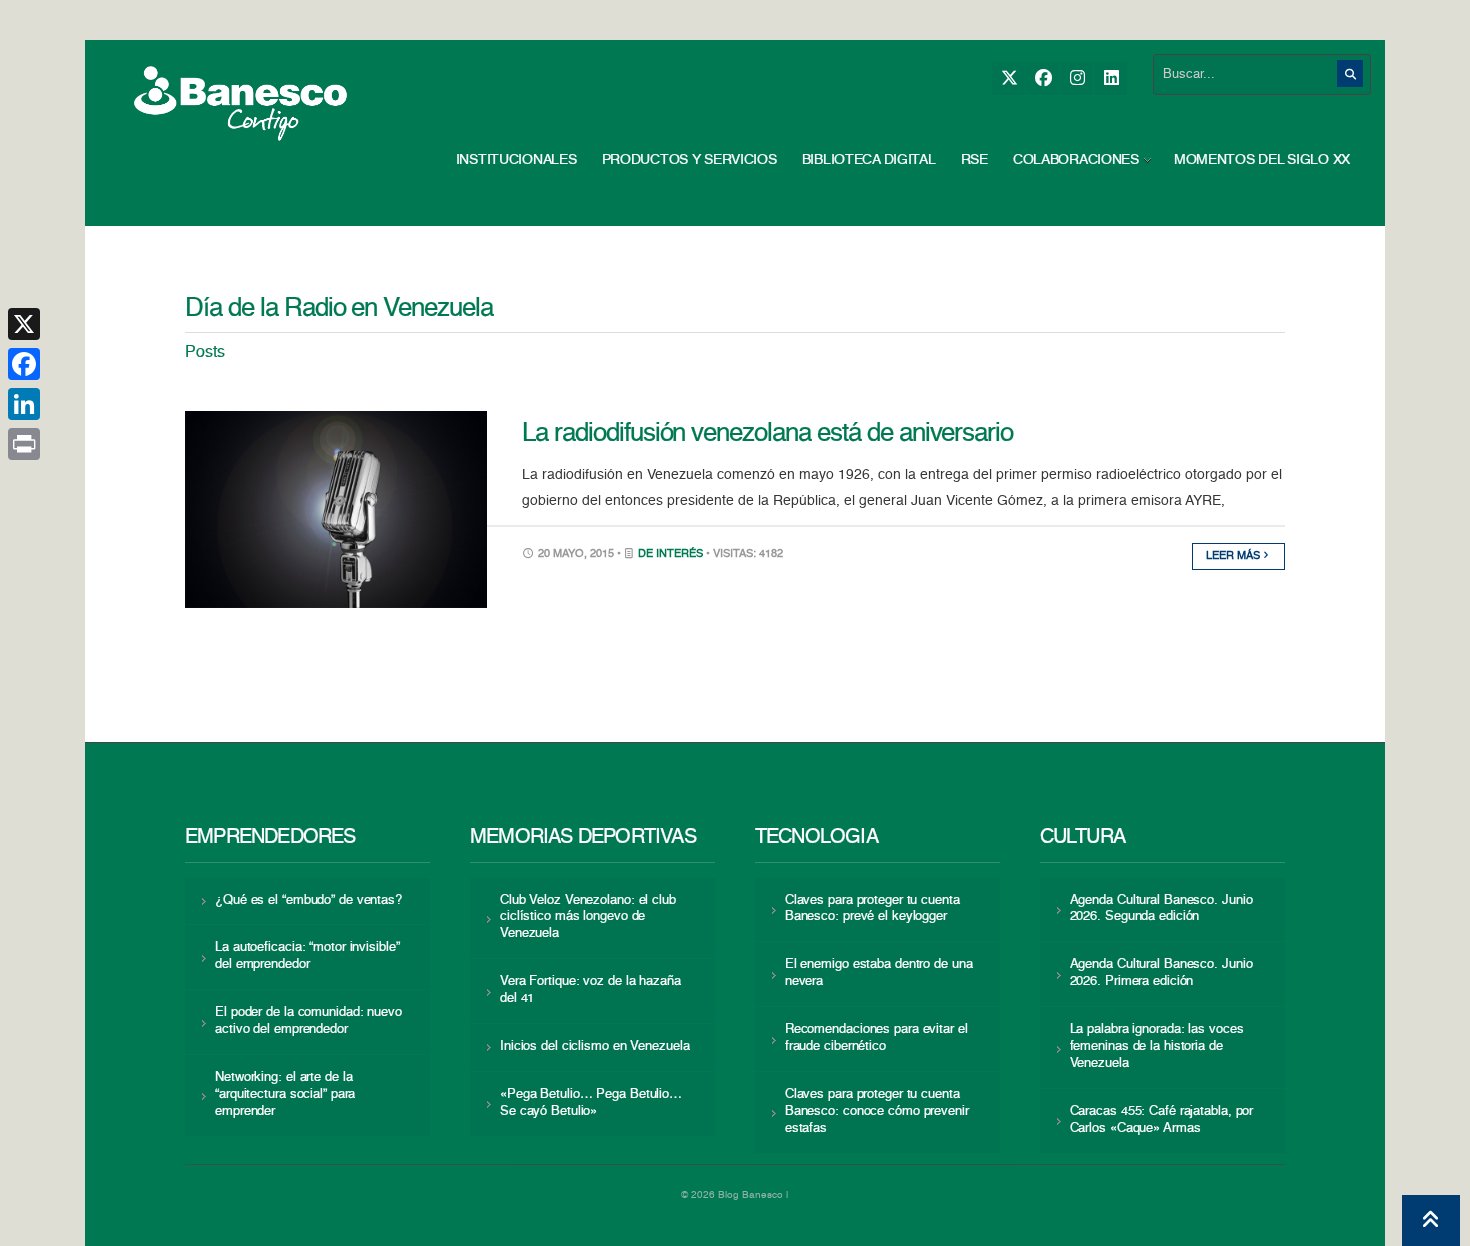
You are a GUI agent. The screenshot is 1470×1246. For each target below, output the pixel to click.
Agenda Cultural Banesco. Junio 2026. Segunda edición (1161, 909)
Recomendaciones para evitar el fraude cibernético (876, 1038)
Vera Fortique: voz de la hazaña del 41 (590, 990)
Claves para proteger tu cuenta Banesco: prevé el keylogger (872, 909)
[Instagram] (1076, 78)
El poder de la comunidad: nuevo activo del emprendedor (308, 1021)
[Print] (24, 444)
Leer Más (1234, 556)
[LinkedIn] (1110, 78)
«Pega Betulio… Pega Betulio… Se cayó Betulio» (591, 1103)
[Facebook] (1042, 78)
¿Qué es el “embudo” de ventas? (308, 900)
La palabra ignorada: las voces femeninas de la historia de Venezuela (1157, 1046)
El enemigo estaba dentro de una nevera (879, 973)
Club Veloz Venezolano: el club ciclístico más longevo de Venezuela (588, 917)
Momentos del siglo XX (1262, 160)
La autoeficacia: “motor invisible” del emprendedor (307, 956)
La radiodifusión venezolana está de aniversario (767, 434)
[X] (1008, 78)
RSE (974, 160)
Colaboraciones (1076, 160)
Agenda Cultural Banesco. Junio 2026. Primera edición (1161, 973)
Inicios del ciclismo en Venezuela (595, 1046)
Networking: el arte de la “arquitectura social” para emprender (285, 1094)
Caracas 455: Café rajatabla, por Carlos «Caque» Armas (1162, 1120)
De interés (670, 554)
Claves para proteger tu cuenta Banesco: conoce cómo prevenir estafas (877, 1111)
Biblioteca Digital (869, 160)
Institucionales (516, 160)
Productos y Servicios (689, 160)
